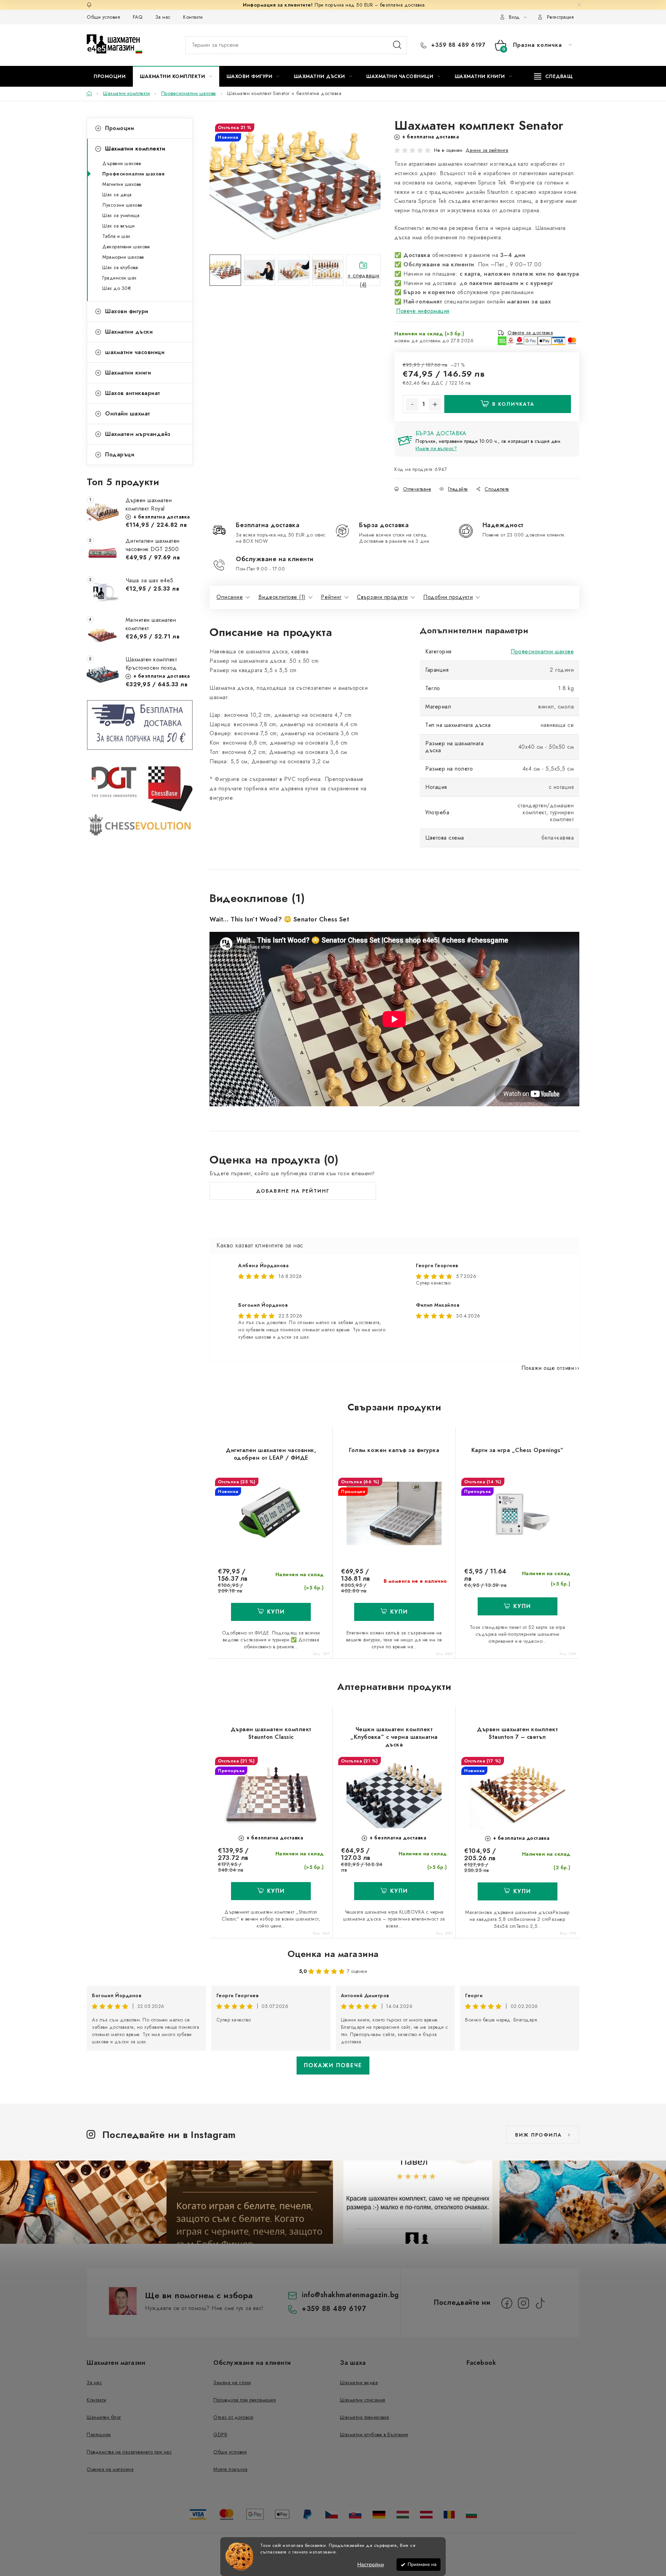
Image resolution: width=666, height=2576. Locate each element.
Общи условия (103, 17)
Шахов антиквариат (133, 393)
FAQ (138, 17)
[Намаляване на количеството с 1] (412, 404)
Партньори (99, 2435)
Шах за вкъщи (118, 226)
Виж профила (539, 2135)
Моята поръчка (230, 2469)
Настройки (371, 2565)
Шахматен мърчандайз (138, 434)
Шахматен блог (104, 2417)
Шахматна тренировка (365, 2417)
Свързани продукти (382, 597)
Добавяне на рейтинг (293, 1191)
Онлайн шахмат (128, 414)
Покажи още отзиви (548, 1368)
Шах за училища (121, 215)
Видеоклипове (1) (282, 597)
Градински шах (119, 278)
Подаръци (120, 454)
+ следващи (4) (364, 279)
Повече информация (423, 311)
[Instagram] (523, 2303)
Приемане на (422, 2564)
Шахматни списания (363, 2400)
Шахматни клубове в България (374, 2435)
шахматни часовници (135, 352)
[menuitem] (110, 76)
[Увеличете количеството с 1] (435, 404)
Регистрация (561, 17)
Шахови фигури (127, 311)
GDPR (220, 2435)
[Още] (553, 76)
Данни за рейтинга (487, 150)
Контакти (193, 17)
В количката (513, 404)
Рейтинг (331, 597)
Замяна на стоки (232, 2382)
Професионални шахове (134, 174)
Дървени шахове (122, 163)
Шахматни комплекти (135, 149)
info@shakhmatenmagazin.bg (350, 2295)
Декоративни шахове (126, 247)
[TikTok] (540, 2303)
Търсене (397, 45)
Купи (399, 1612)
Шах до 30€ (117, 288)
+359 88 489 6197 (457, 45)
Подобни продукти (448, 597)
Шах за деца (117, 195)
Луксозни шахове (122, 205)
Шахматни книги (128, 373)
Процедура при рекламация (245, 2400)
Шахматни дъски (129, 332)
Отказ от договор (233, 2417)
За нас (163, 17)
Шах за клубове (120, 267)
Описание (230, 597)
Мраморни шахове (123, 257)
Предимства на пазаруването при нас (129, 2452)
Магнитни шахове (122, 184)
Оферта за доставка (530, 333)
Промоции (119, 128)
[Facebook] (507, 2303)
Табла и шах (116, 236)
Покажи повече (333, 2065)
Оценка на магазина (333, 1954)
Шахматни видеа (359, 2382)
